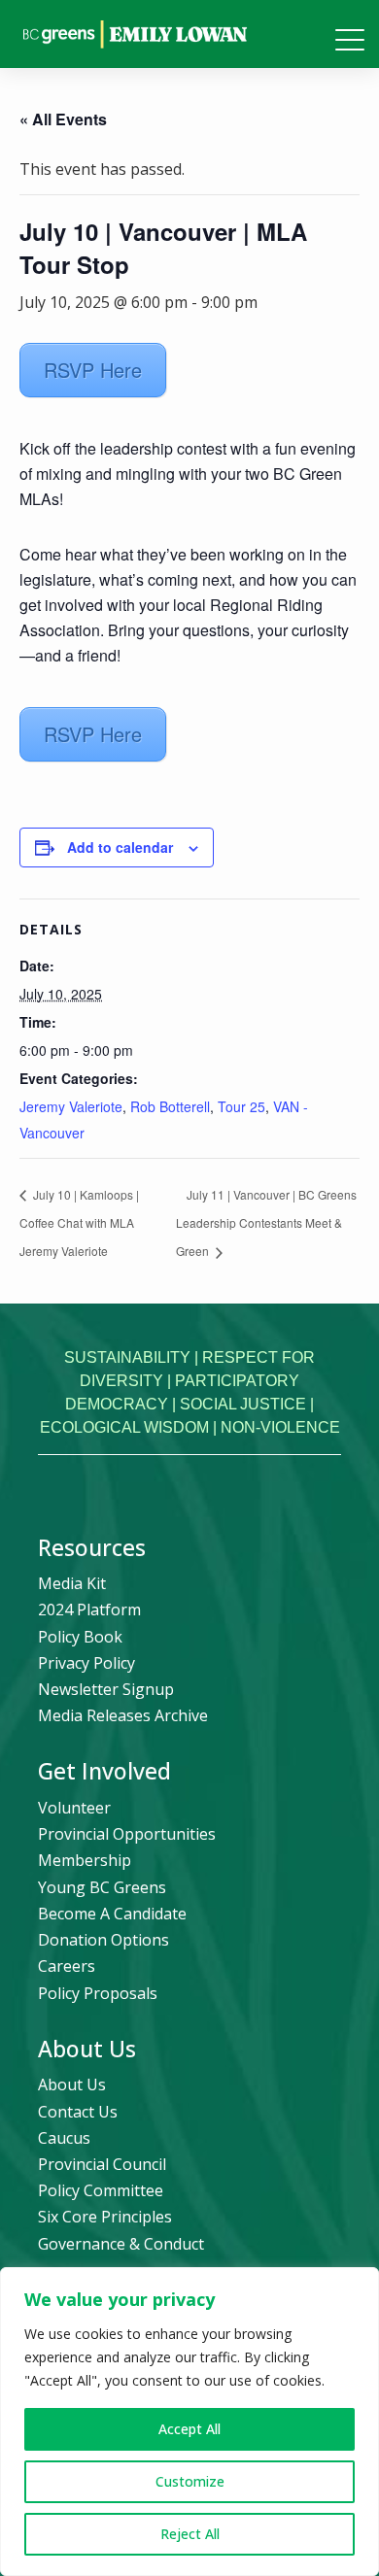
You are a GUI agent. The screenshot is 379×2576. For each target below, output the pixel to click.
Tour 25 (241, 1106)
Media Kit (72, 1583)
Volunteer (74, 1808)
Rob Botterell (170, 1106)
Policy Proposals (98, 1993)
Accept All (189, 2429)
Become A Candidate (112, 1914)
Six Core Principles (105, 2217)
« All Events (63, 119)
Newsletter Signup (106, 1689)
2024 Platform (89, 1610)
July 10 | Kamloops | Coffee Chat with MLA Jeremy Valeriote (79, 1223)
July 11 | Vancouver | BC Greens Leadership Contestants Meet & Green (266, 1223)
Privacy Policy (86, 1663)
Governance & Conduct (121, 2244)
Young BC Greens (102, 1887)
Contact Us (78, 2112)
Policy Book (80, 1637)
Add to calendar (120, 847)
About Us (72, 2085)
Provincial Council (102, 2164)
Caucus (64, 2138)
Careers (67, 1966)
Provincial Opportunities (127, 1834)
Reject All (190, 2534)
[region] (189, 2422)
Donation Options (103, 1940)
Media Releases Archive (123, 1715)
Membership (85, 1860)
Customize (190, 2481)
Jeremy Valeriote (71, 1106)
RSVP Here (93, 370)
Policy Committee (101, 2190)
